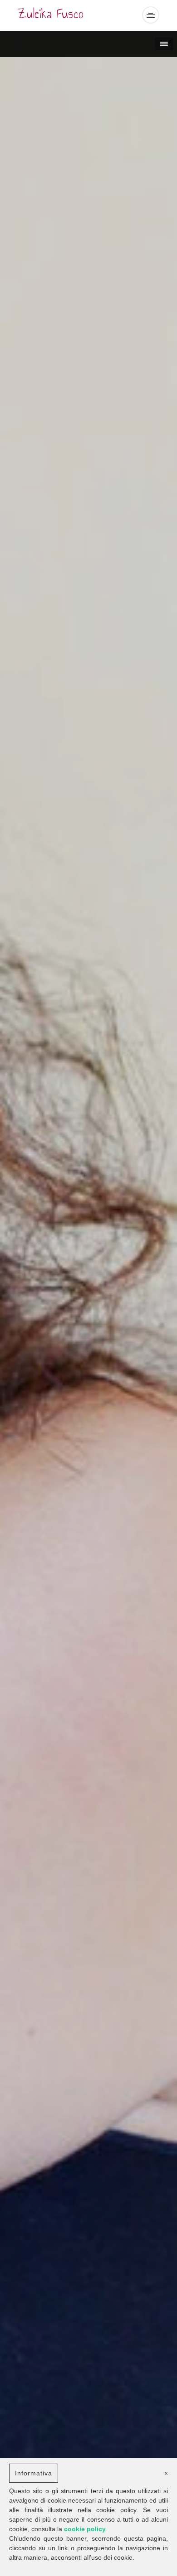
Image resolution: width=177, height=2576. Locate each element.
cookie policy (85, 2529)
